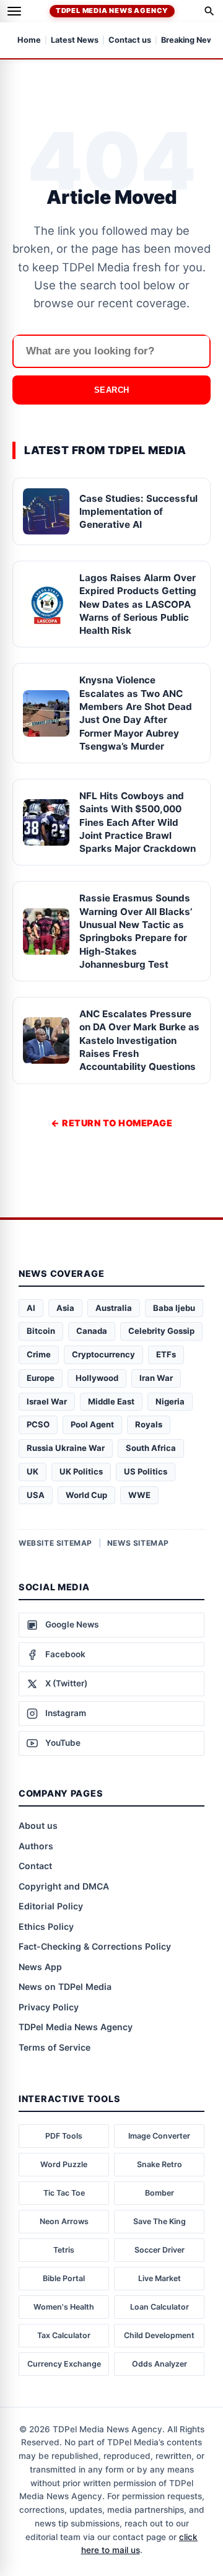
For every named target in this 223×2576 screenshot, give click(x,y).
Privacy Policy (49, 2007)
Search (112, 390)
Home (29, 41)
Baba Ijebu (174, 1308)
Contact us (130, 41)
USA (36, 1495)
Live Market (160, 2278)
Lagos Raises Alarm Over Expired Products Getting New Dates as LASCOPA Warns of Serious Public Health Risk (138, 604)
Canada (92, 1331)
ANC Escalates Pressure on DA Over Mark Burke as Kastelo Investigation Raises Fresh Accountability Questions (139, 1040)
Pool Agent (92, 1424)
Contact (35, 1866)
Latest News (75, 41)
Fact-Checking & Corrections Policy (95, 1946)
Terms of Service (55, 2047)
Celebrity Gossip (161, 1331)
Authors (36, 1846)
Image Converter (159, 2136)
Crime (39, 1354)
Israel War (47, 1401)
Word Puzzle (64, 2164)
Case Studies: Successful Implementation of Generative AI (138, 512)
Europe (41, 1378)
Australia (114, 1308)
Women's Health (64, 2307)
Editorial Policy (51, 1906)
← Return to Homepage (111, 1123)
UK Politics (81, 1471)
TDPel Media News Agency (112, 11)
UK (33, 1471)
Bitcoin (41, 1331)
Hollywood (97, 1378)
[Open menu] (14, 11)
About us (38, 1825)
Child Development (159, 2335)
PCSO (38, 1424)
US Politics (146, 1471)
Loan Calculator (160, 2307)
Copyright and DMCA (64, 1886)
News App (40, 1967)
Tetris (64, 2250)
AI (31, 1308)
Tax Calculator (64, 2335)
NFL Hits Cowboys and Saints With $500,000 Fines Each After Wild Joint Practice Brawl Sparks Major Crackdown (138, 822)
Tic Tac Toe (64, 2193)
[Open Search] (209, 11)
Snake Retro (160, 2164)
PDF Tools (64, 2136)
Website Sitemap (55, 1543)
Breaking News (190, 41)
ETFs (166, 1354)
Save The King (160, 2221)
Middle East (111, 1401)
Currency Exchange (64, 2364)
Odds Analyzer (160, 2364)
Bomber (160, 2193)
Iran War (156, 1378)
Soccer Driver (160, 2250)
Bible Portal (64, 2278)
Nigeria (170, 1401)
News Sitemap (138, 1543)
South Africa (151, 1448)
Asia (65, 1308)
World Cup (86, 1495)
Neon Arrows (64, 2221)
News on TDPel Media (65, 1987)
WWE (139, 1495)
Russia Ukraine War (66, 1448)
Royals (149, 1424)
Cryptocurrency (103, 1354)
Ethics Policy (46, 1926)
